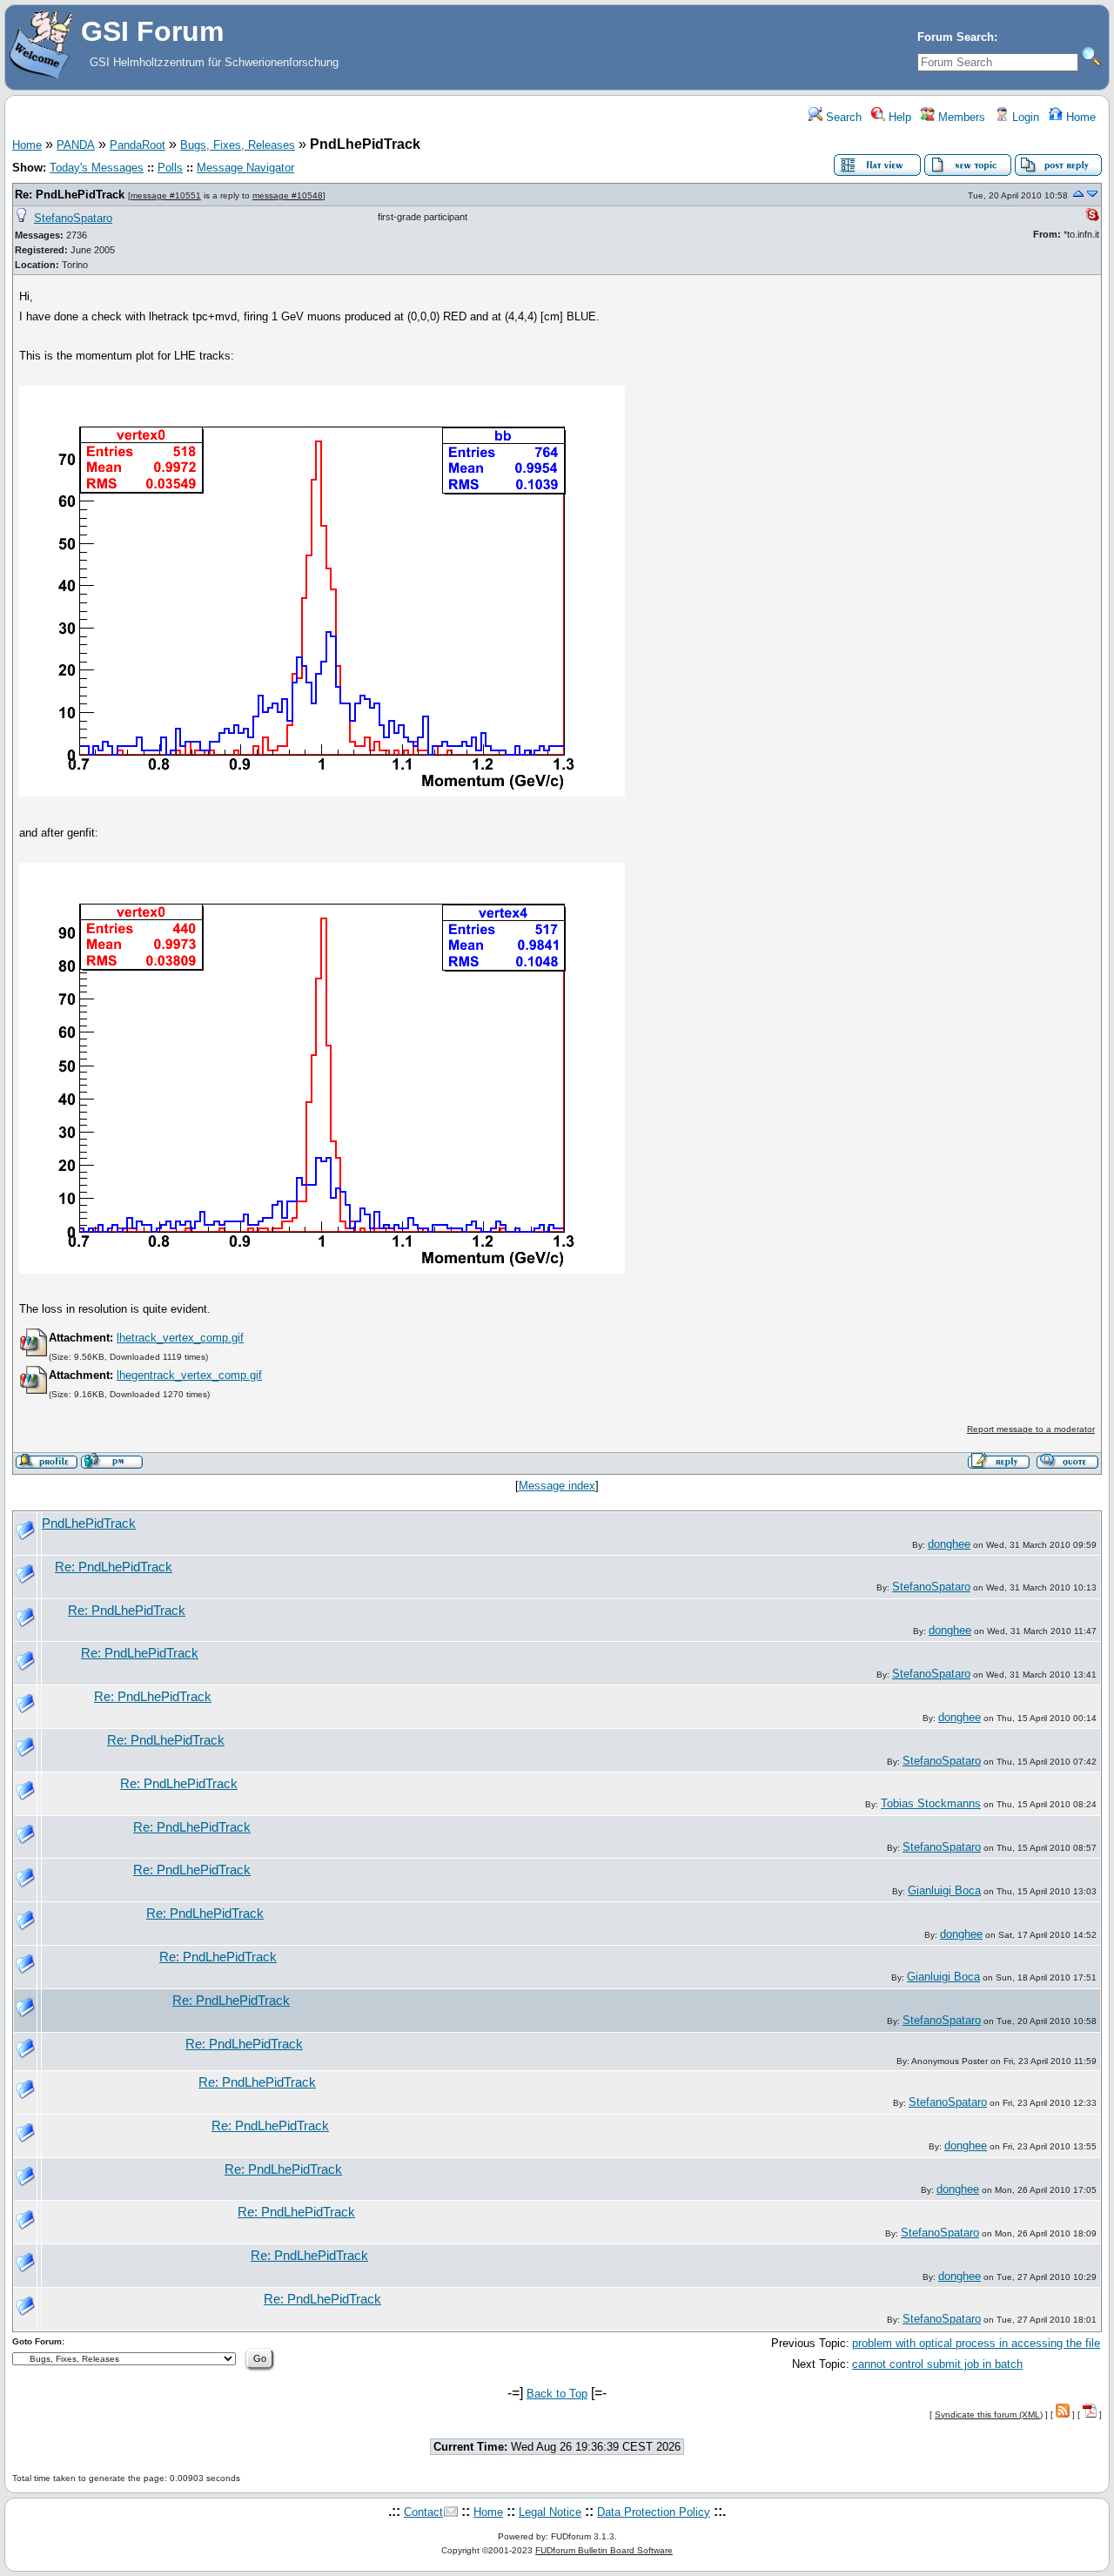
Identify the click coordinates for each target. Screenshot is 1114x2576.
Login (1024, 117)
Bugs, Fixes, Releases (238, 145)
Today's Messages (97, 168)
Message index (557, 1486)
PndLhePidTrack (89, 1523)
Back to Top (557, 2394)
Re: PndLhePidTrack (70, 195)
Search (842, 117)
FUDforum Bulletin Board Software (604, 2550)
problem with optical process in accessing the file (976, 2343)
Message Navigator (245, 168)
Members (960, 117)
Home (1079, 117)
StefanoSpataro (73, 218)
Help (898, 117)
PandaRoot (138, 145)
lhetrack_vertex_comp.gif (180, 1338)
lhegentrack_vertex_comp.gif (189, 1375)
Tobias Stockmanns (931, 1803)
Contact (423, 2512)
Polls (170, 168)
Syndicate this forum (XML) (989, 2415)
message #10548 (288, 195)
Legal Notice (550, 2512)
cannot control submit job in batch (937, 2364)
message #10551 (166, 195)
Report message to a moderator (1031, 1429)
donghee (949, 1544)
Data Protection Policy (654, 2512)
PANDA (76, 145)
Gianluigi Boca (944, 1890)
